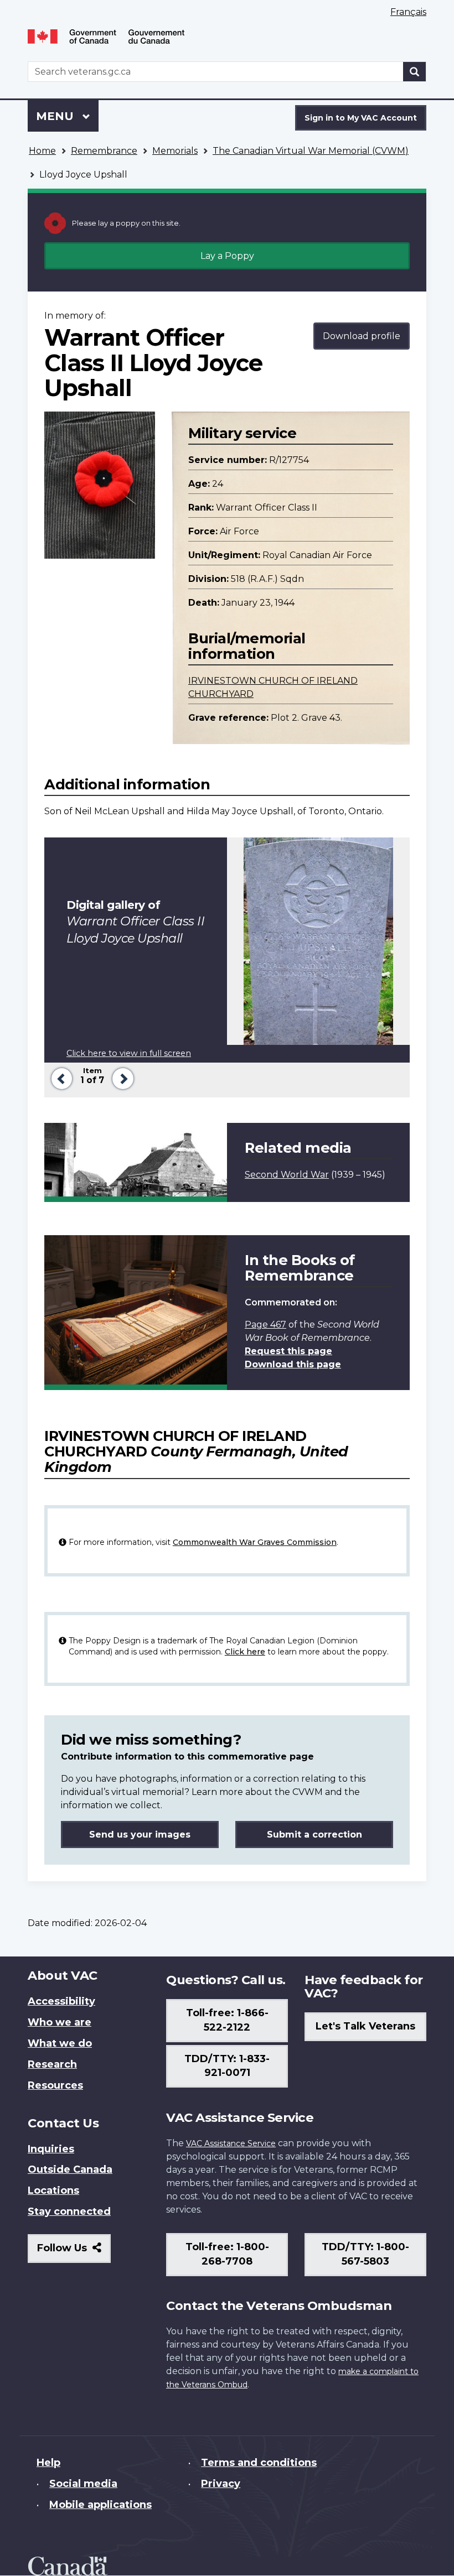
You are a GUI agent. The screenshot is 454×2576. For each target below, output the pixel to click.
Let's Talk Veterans (365, 2026)
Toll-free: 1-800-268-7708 (227, 2254)
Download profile (362, 336)
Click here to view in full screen (129, 1053)
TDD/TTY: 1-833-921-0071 (227, 2066)
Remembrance (104, 151)
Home (42, 151)
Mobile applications (100, 2505)
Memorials (175, 151)
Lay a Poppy (227, 256)
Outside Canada (70, 2169)
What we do (60, 2043)
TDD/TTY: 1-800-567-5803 (365, 2254)
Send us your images (140, 1835)
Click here (245, 1652)
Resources (55, 2085)
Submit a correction (314, 1835)
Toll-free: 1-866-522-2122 (227, 2020)
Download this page (293, 1364)
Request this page (288, 1351)
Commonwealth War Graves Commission (255, 1542)
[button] (60, 1077)
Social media (83, 2484)
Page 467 (265, 1325)
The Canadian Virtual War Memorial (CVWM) (311, 151)
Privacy (221, 2484)
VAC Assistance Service (231, 2143)
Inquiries (51, 2149)
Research (52, 2064)
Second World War (287, 1175)
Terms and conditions (259, 2463)
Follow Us (74, 2252)
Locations (53, 2190)
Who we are (60, 2022)
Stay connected (69, 2211)
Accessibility (61, 2001)
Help (48, 2463)
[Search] (415, 72)
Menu (56, 116)
